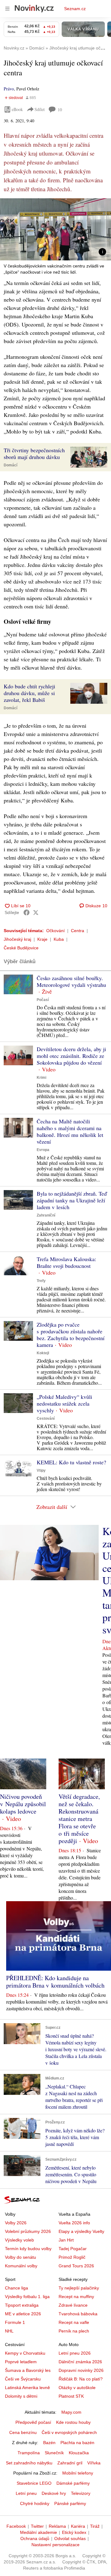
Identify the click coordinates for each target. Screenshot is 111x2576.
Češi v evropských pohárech (69, 2432)
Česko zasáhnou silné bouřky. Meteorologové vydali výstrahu (71, 981)
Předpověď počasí (33, 2422)
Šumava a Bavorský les (28, 2370)
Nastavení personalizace (55, 2545)
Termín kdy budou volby (28, 2249)
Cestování (46, 1419)
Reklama (57, 2526)
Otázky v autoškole (77, 2388)
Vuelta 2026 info (74, 2223)
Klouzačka (79, 2453)
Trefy (41, 1281)
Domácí (10, 465)
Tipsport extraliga (22, 2305)
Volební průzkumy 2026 (28, 2231)
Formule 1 (15, 2322)
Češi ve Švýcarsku (23, 2379)
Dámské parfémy (73, 2483)
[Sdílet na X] (36, 912)
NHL (9, 2331)
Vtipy (41, 1470)
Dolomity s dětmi (21, 2396)
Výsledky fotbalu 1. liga (27, 2297)
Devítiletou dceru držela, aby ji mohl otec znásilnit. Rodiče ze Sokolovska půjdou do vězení (71, 1056)
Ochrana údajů (35, 2538)
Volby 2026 (16, 2223)
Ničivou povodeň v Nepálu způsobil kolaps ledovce (23, 1804)
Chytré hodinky (35, 2503)
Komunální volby (21, 2266)
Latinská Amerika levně (27, 2388)
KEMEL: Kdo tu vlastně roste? (71, 1462)
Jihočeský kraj (17, 939)
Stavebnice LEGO (34, 2483)
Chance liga (16, 2288)
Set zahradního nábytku (29, 2463)
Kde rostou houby (73, 2422)
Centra (78, 931)
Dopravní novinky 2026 (81, 2370)
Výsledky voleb (19, 2240)
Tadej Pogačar (73, 2249)
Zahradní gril (70, 2463)
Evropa (43, 1150)
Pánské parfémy (70, 2503)
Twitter (37, 2526)
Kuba (59, 939)
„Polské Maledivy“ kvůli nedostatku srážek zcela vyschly (64, 1403)
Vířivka (94, 2463)
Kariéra (78, 2526)
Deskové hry (54, 2493)
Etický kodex (74, 2532)
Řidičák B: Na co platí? (81, 2379)
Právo (9, 89)
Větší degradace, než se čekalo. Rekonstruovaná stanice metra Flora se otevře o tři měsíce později (79, 1819)
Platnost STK (71, 2396)
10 (60, 110)
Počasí (43, 1000)
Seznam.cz (75, 9)
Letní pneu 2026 (75, 2353)
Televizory (81, 2493)
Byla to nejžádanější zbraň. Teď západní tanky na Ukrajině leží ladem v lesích (72, 1200)
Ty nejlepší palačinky (79, 2288)
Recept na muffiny (76, 2297)
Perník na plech (74, 2331)
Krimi (41, 1078)
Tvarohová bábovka (78, 2314)
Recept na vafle (74, 2322)
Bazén (49, 2443)
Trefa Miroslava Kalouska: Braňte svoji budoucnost (66, 1262)
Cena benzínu (23, 2432)
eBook (17, 109)
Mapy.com (71, 2412)
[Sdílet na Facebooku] (27, 912)
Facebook (16, 2526)
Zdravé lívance (73, 2305)
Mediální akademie (39, 2532)
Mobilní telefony (78, 2473)
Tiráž (95, 2526)
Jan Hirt (66, 2240)
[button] (55, 229)
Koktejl (43, 1353)
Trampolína (29, 2453)
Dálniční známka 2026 (80, 2362)
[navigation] (7, 9)
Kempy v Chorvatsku (25, 2353)
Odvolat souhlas (70, 2538)
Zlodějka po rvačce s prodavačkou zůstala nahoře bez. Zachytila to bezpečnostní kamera (71, 1335)
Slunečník (54, 2453)
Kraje (42, 939)
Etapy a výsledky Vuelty (81, 2231)
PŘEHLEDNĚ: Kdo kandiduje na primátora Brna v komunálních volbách (55, 1982)
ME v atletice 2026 (23, 2314)
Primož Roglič (72, 2257)
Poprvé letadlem (21, 2362)
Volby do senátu (21, 2257)
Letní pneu (26, 2493)
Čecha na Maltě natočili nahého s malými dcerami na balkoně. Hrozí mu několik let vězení (70, 1131)
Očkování (55, 931)
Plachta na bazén (77, 2443)
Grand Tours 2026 (76, 2266)
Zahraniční (46, 1215)
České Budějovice (21, 948)
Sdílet (40, 109)
